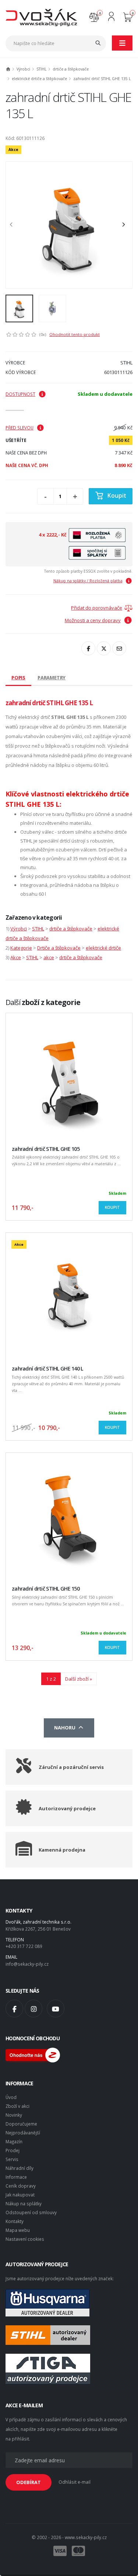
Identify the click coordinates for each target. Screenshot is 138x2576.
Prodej (13, 2150)
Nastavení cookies (25, 2239)
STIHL (41, 69)
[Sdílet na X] (104, 648)
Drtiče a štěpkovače (59, 948)
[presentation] (15, 225)
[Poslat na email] (119, 648)
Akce (16, 957)
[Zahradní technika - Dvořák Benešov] (41, 17)
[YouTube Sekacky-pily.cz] (56, 2009)
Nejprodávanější (23, 2133)
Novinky (14, 2115)
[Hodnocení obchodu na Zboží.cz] (33, 2054)
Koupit (117, 495)
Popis (18, 678)
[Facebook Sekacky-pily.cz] (14, 2009)
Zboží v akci (17, 2106)
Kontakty (15, 2221)
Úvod (11, 2097)
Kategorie (21, 948)
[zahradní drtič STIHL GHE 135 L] (69, 225)
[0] (94, 16)
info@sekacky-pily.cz (27, 1964)
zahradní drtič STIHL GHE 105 (46, 1149)
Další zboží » (79, 1679)
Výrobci (23, 69)
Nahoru (66, 1728)
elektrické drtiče (103, 948)
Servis (12, 2159)
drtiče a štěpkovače (71, 69)
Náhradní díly (20, 2168)
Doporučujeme (21, 2124)
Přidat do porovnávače (97, 608)
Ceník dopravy (21, 2186)
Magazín (14, 2141)
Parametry (52, 678)
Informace (16, 2177)
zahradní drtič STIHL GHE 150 (46, 1589)
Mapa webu (18, 2230)
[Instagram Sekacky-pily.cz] (33, 2009)
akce (49, 957)
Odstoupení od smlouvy (31, 2212)
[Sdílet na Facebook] (88, 648)
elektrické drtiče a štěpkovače (39, 79)
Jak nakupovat (20, 2195)
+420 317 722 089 (24, 1946)
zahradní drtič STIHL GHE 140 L (47, 1368)
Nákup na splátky (24, 2203)
